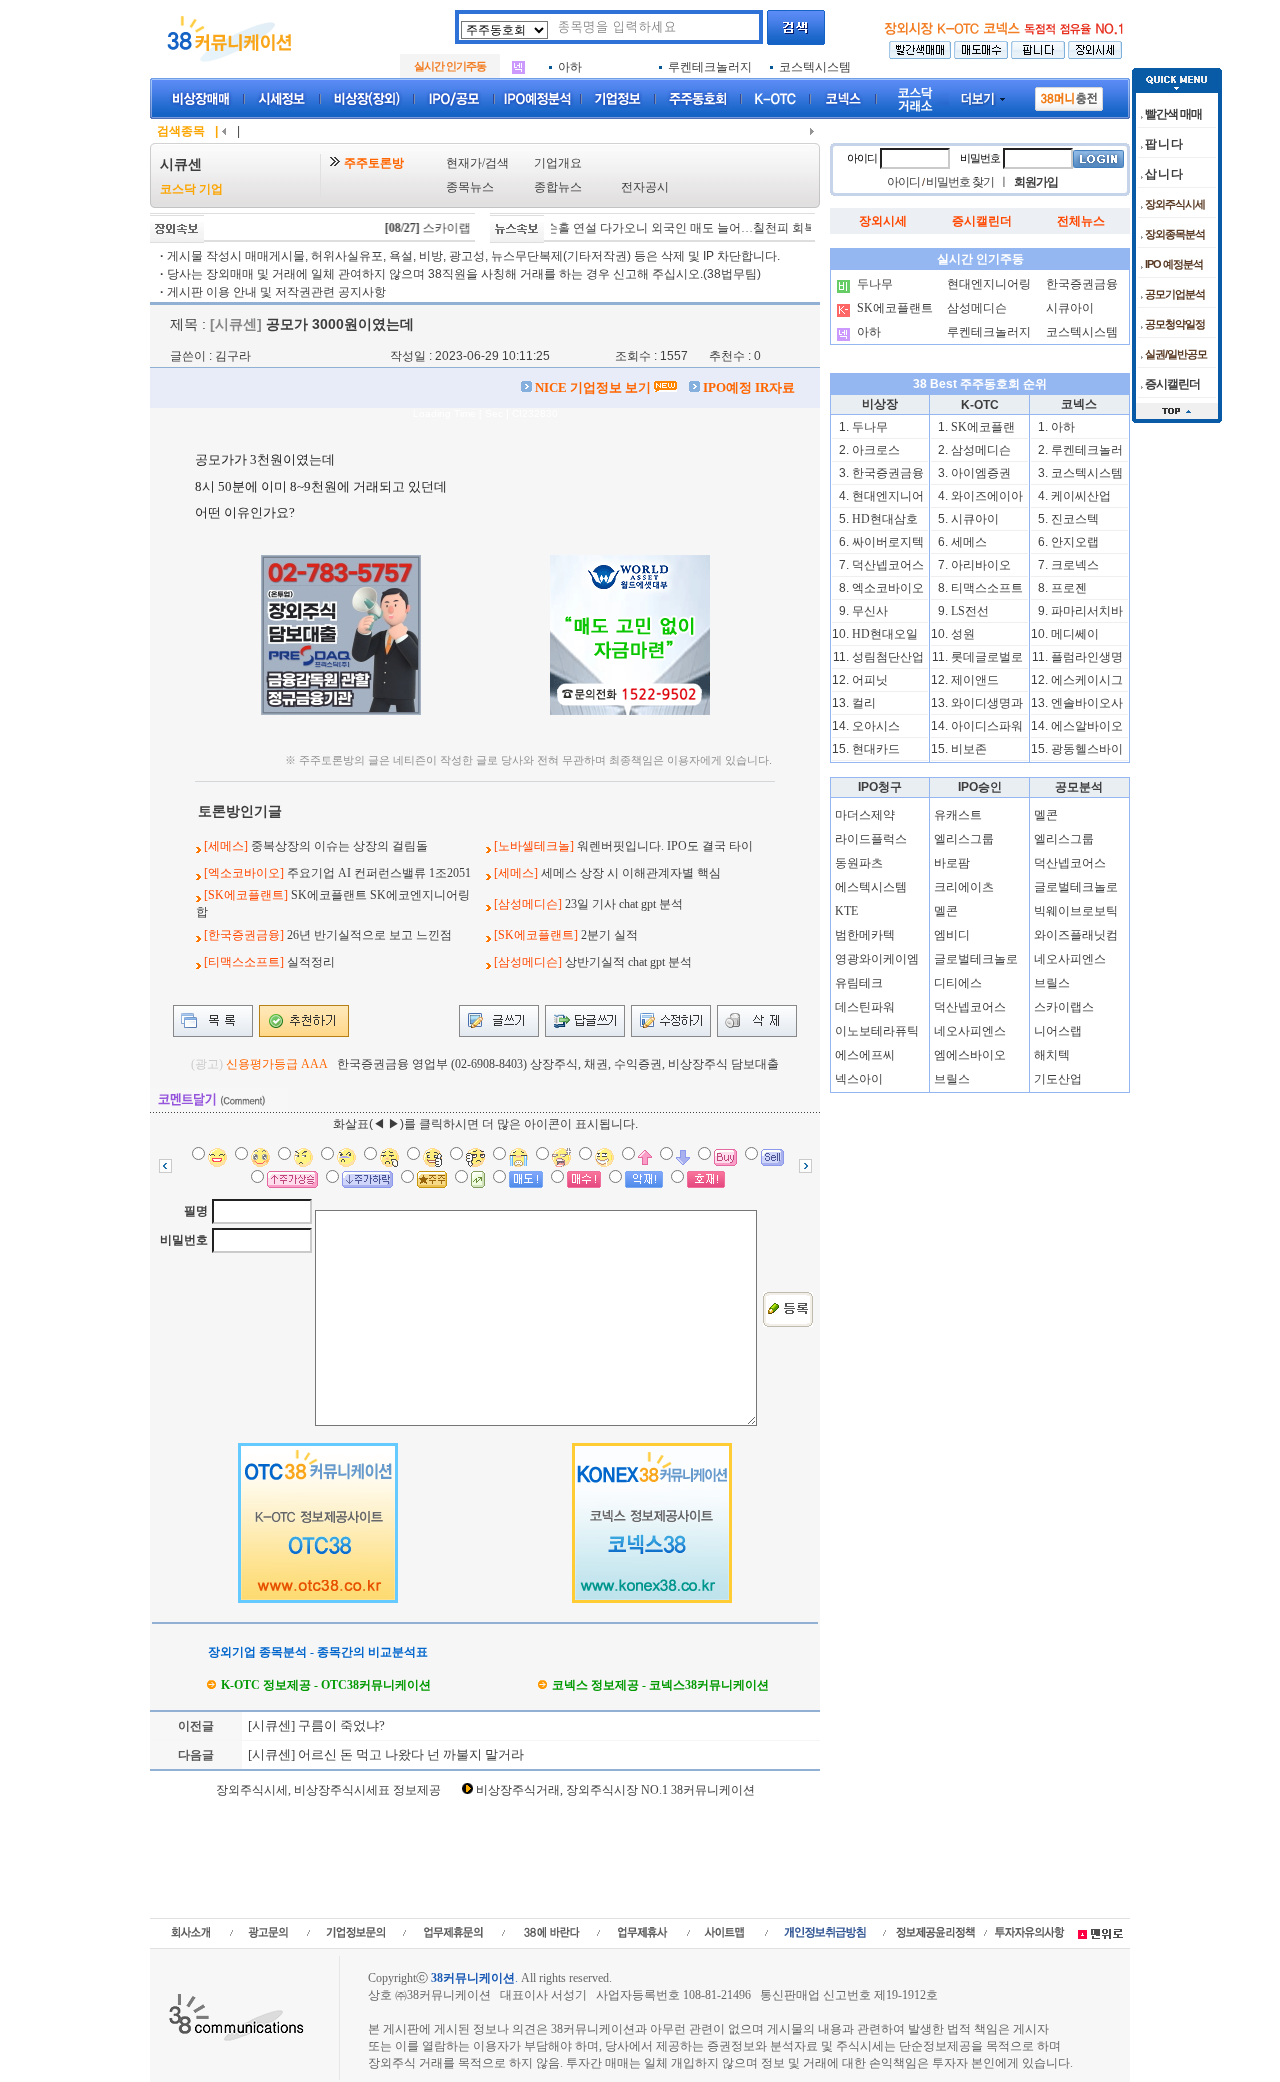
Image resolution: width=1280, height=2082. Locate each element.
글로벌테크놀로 (976, 959)
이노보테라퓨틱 (877, 1031)
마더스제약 (865, 815)
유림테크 (859, 983)
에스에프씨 (865, 1055)
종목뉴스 (470, 187)
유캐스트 (958, 815)
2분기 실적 (609, 935)
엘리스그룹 (964, 839)
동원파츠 (859, 863)
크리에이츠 (964, 887)
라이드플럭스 (871, 839)
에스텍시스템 (871, 887)
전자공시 (645, 187)
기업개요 (558, 163)
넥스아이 (859, 1079)
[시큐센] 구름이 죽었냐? (315, 1725)
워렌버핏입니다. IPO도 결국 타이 (665, 846)
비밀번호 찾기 (960, 182)
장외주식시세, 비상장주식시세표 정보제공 (328, 1790)
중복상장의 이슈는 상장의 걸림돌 (339, 846)
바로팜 (952, 863)
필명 (196, 1211)
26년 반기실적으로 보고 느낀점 (369, 935)
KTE (846, 911)
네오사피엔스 (970, 1031)
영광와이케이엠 (877, 959)
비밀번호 (184, 1240)
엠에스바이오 (970, 1055)
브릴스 (952, 1079)
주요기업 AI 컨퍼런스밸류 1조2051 (379, 873)
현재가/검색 (477, 163)
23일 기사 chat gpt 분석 (624, 904)
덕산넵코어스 (970, 1007)
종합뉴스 (558, 187)
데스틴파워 (865, 1007)
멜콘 (946, 911)
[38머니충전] (1069, 95)
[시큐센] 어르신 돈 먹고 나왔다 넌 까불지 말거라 (384, 1754)
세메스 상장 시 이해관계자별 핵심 (631, 873)
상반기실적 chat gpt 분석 (628, 962)
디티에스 (958, 983)
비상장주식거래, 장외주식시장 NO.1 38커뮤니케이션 (615, 1790)
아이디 (862, 158)
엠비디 (952, 935)
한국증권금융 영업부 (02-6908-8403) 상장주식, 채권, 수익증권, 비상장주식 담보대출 (558, 1064)
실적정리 (311, 962)
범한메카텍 (865, 935)
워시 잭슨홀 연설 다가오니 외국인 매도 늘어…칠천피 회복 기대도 (651, 228)
